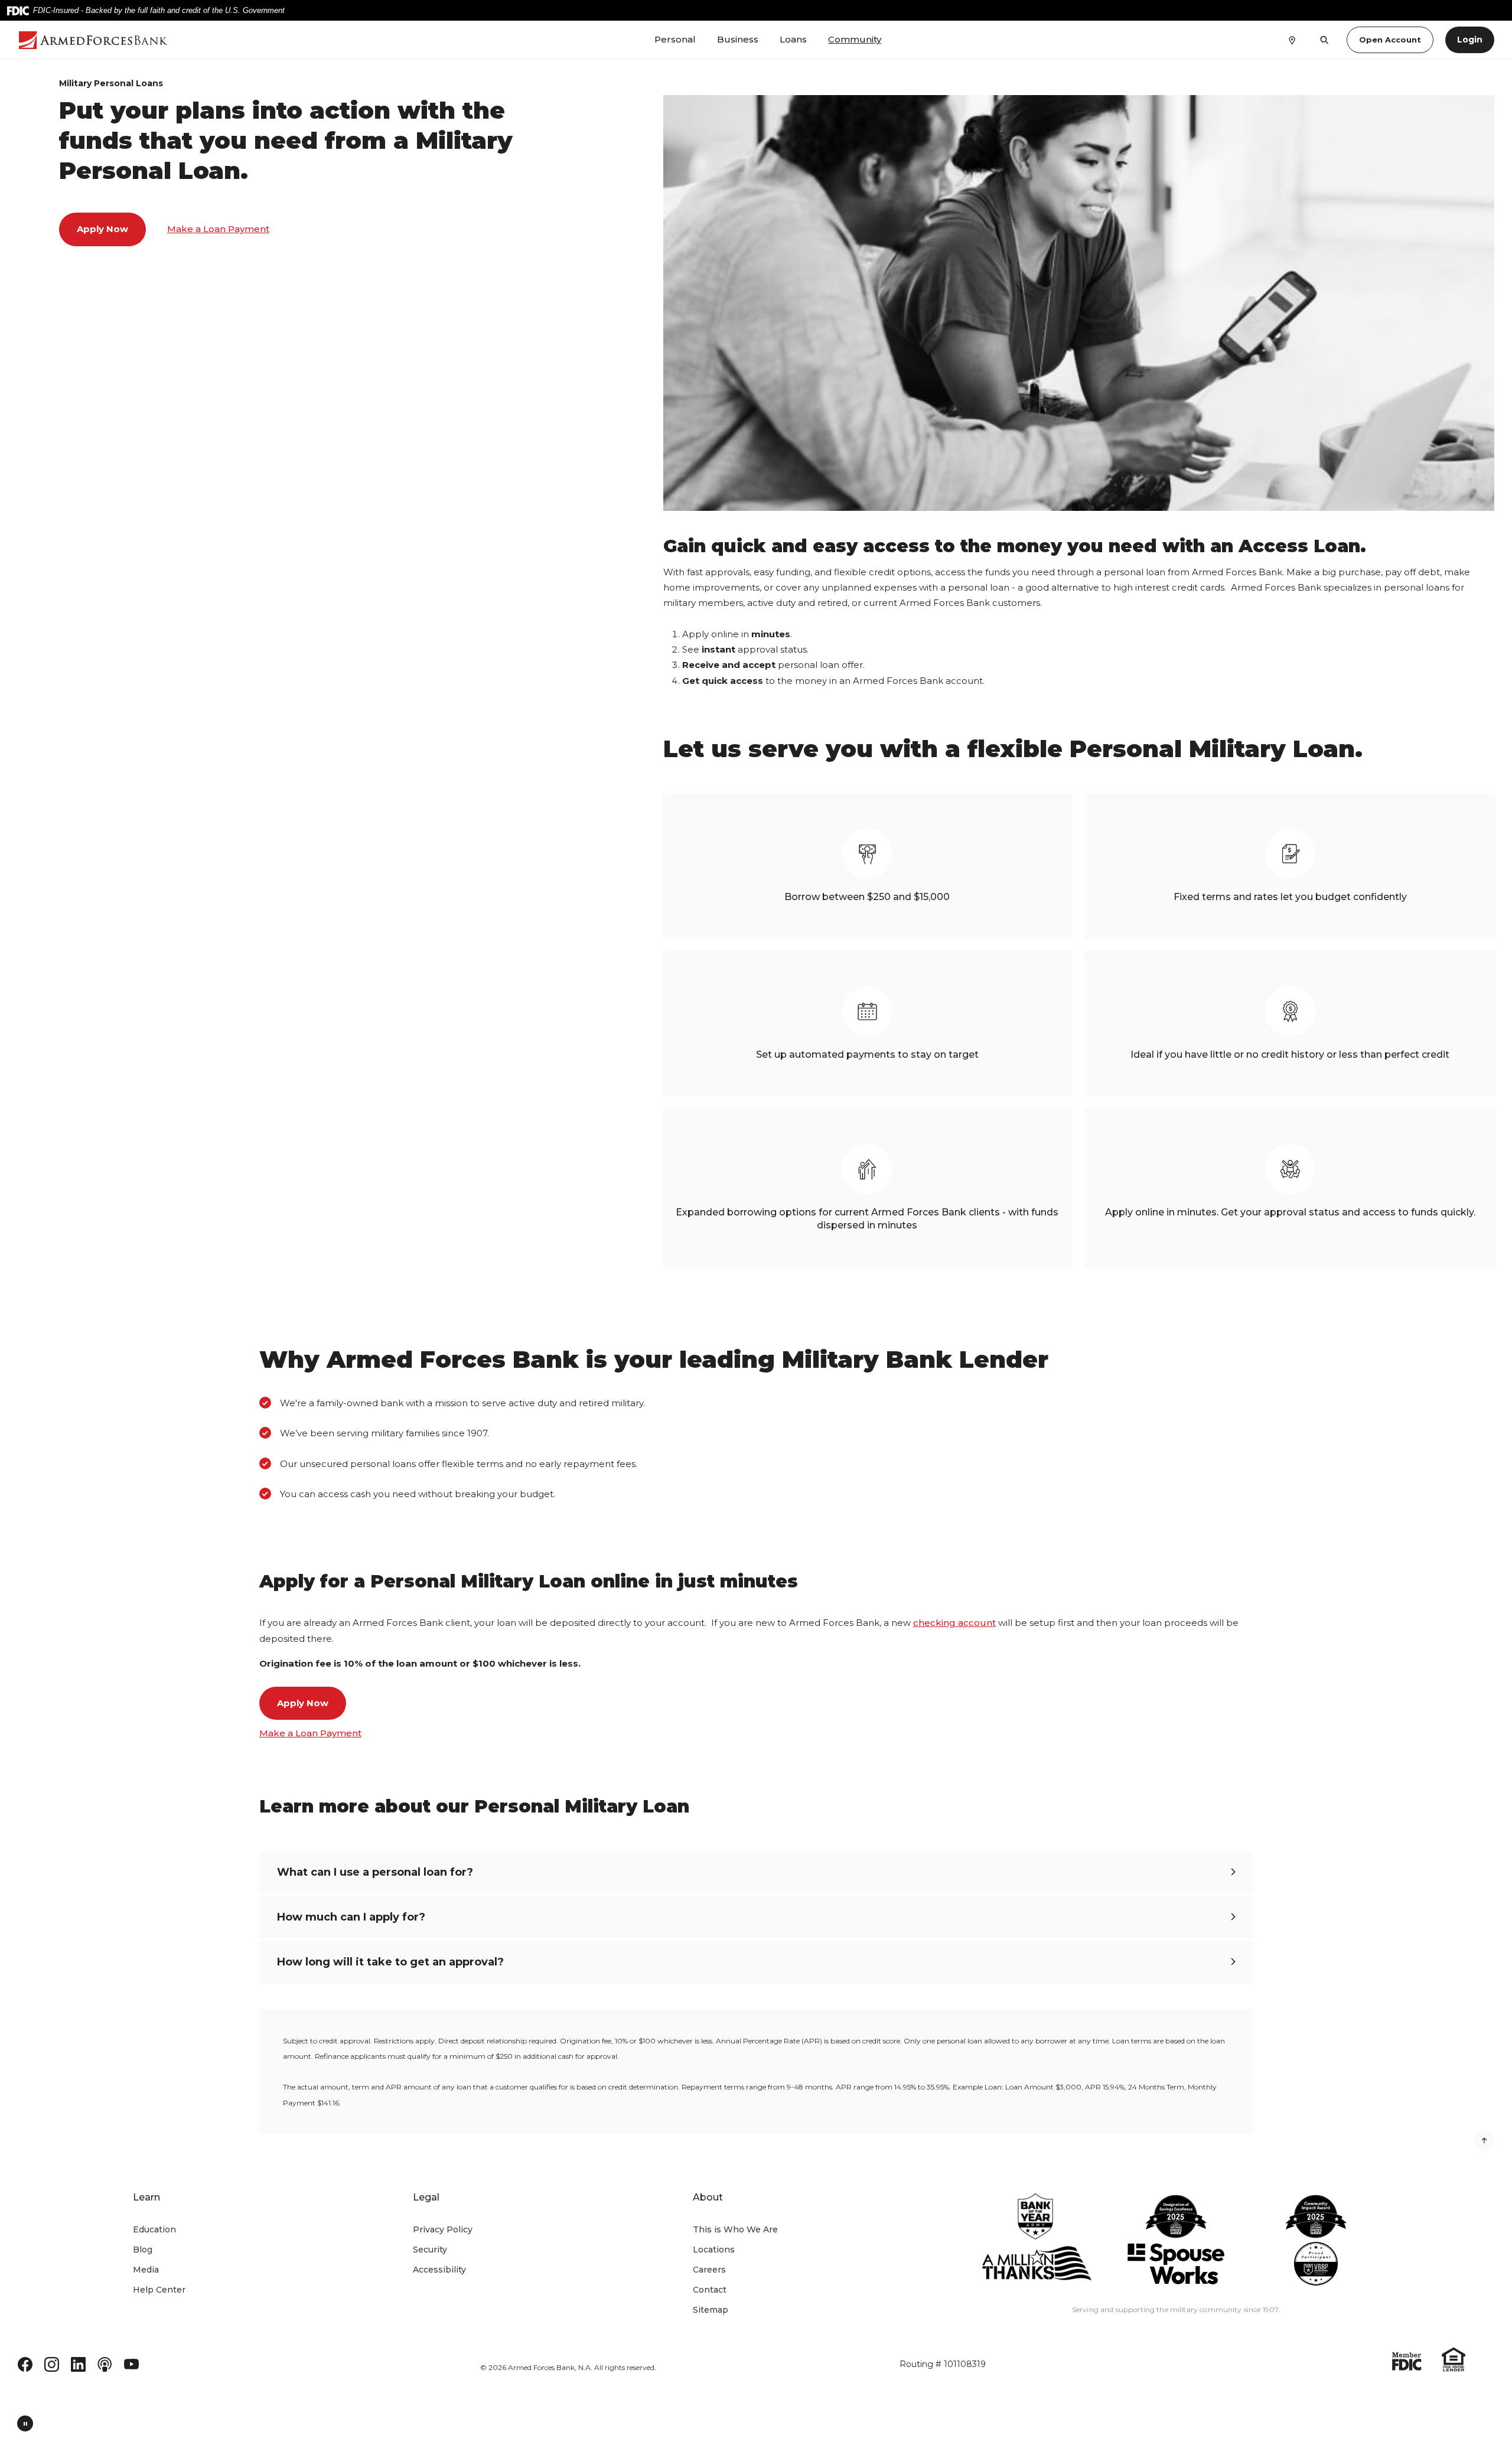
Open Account (1390, 40)
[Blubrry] (105, 2364)
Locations (714, 2250)
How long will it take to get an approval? (390, 1962)
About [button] (708, 2197)
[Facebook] (25, 2364)
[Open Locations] (1292, 40)
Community (855, 39)
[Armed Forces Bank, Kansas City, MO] (136, 40)
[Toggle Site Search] (1324, 40)
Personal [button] (675, 39)
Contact (710, 2290)
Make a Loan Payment (218, 229)
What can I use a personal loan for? (375, 1872)
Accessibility (439, 2270)
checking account (954, 1623)
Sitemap (711, 2310)
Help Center (159, 2290)
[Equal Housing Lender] (1454, 2358)
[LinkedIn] (78, 2364)
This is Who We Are (735, 2229)
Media (146, 2270)
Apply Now (102, 229)
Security (430, 2250)
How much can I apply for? (351, 1917)
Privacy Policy (443, 2229)
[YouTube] (131, 2364)
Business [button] (738, 39)
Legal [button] (426, 2197)
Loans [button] (793, 39)
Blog (143, 2250)
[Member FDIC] (1407, 2360)
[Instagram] (52, 2364)
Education (154, 2229)
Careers (709, 2270)
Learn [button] (146, 2197)
